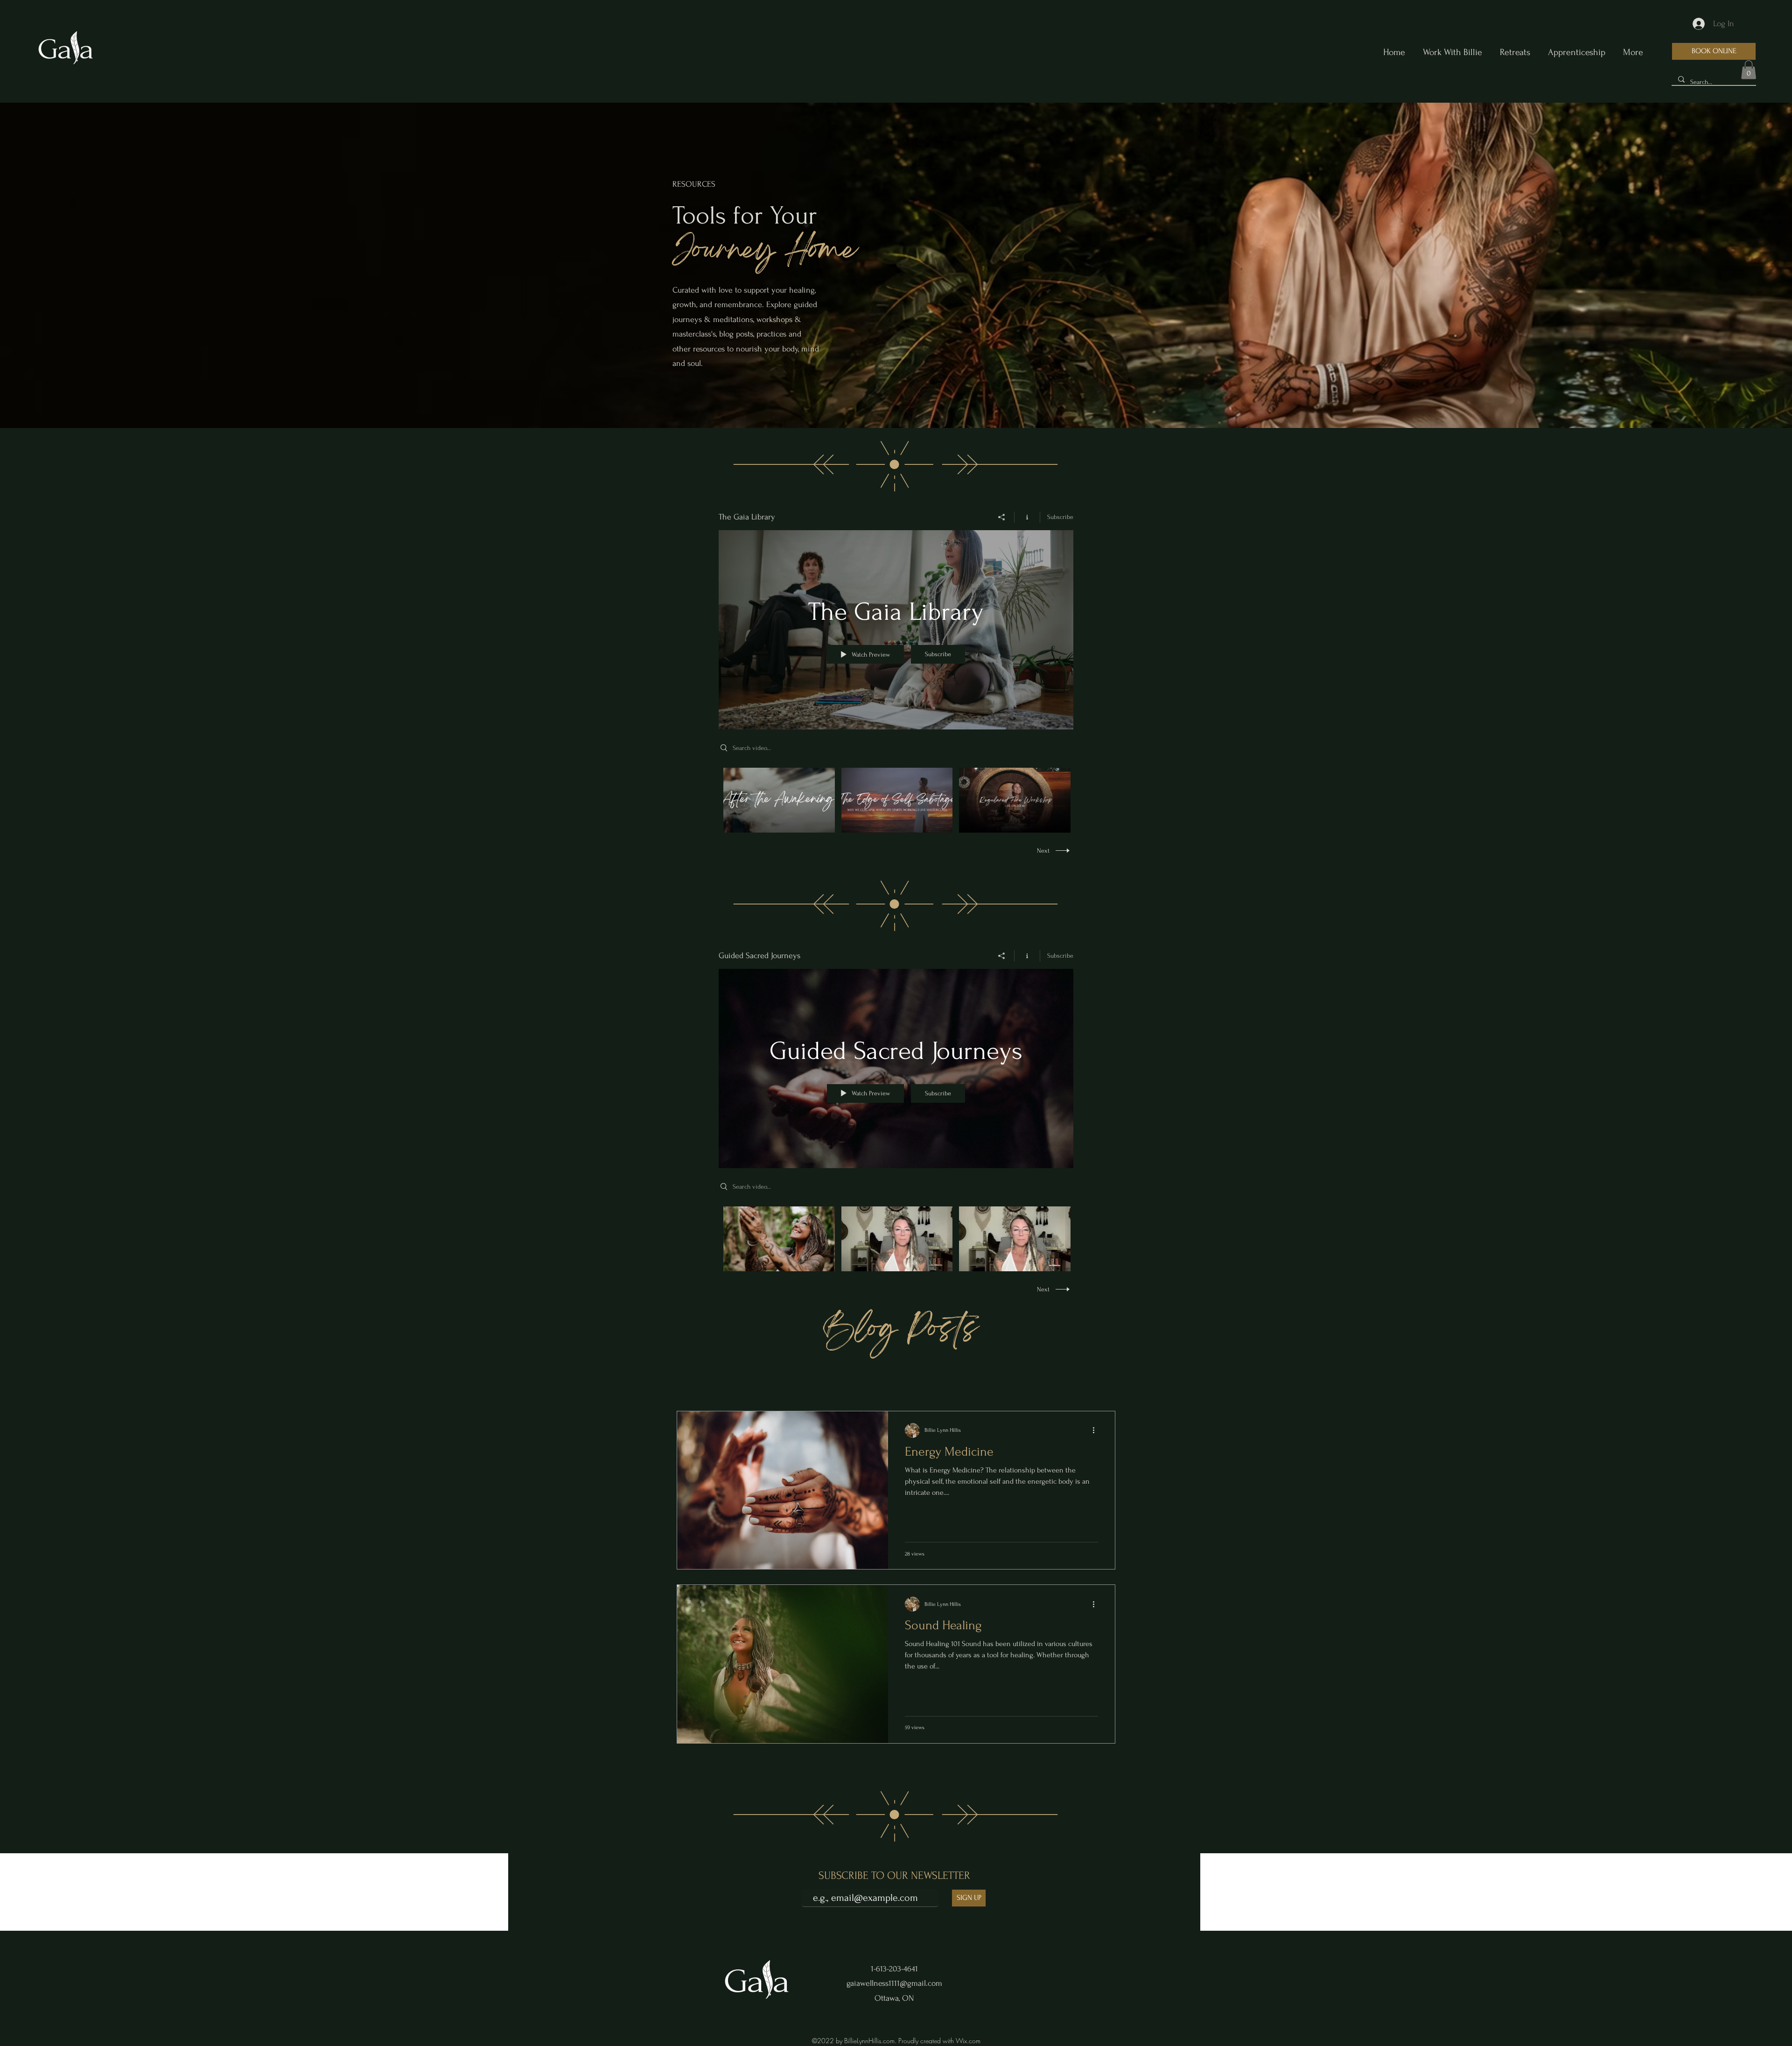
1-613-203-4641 (894, 1969)
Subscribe (1060, 517)
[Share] (1002, 517)
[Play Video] (779, 800)
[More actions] (1097, 1430)
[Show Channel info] (1027, 517)
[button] (1749, 70)
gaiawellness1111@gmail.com (894, 1983)
